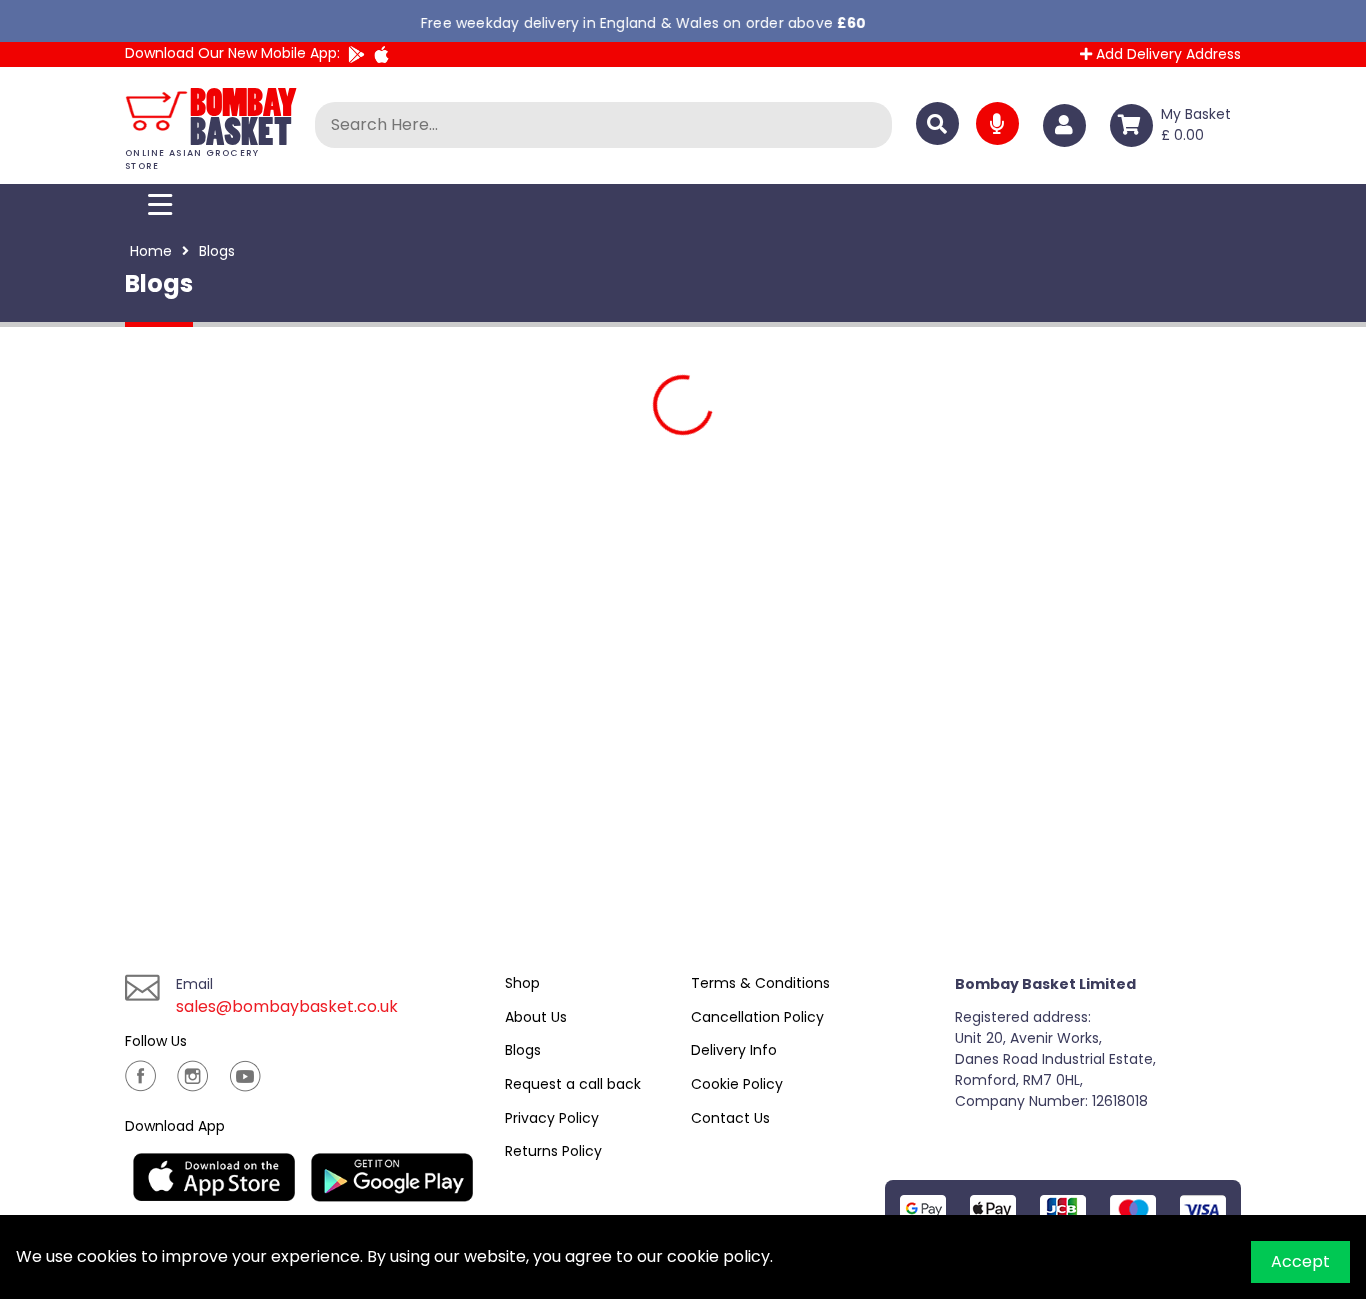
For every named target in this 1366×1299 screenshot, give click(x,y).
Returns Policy (553, 1151)
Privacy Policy (552, 1118)
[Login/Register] (1068, 125)
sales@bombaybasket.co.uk (287, 1006)
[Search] (937, 123)
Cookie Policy (737, 1084)
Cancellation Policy (757, 1017)
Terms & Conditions (760, 983)
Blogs (523, 1050)
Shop (522, 983)
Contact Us (730, 1118)
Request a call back (573, 1084)
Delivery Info (734, 1050)
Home (151, 251)
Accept (1300, 1261)
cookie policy (718, 1256)
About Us (536, 1017)
